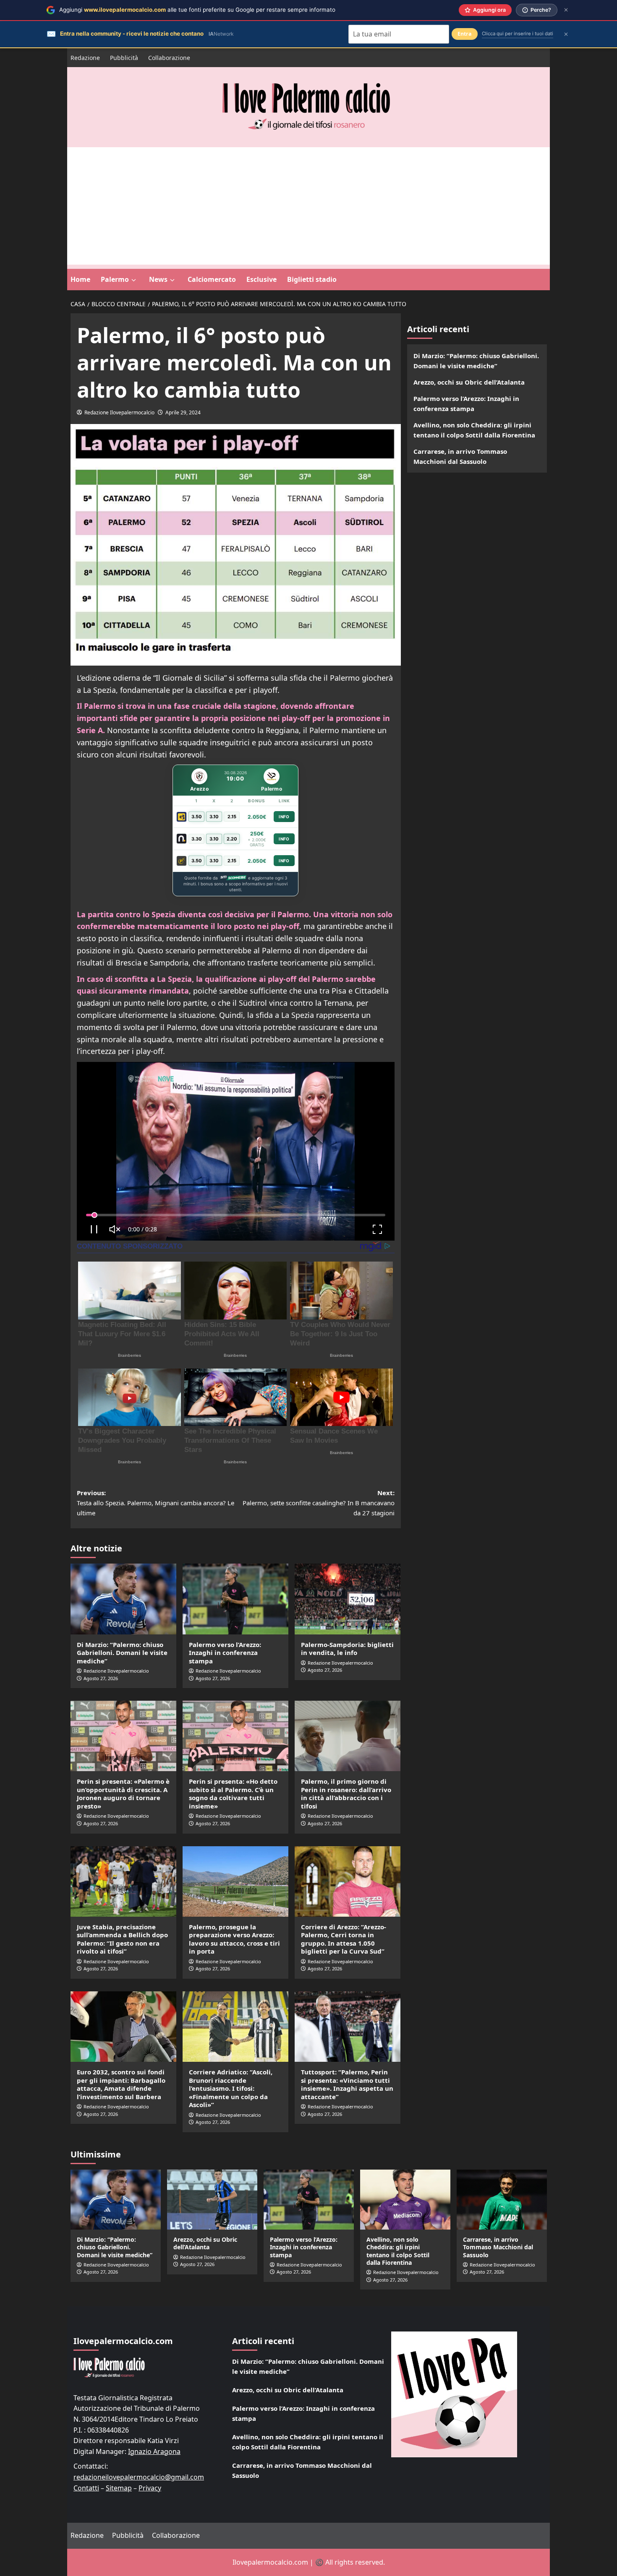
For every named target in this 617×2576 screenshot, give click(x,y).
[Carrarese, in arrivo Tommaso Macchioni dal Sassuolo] (502, 2200)
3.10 (214, 817)
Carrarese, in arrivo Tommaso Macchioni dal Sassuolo (460, 456)
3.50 (197, 817)
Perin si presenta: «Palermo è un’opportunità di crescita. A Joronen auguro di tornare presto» (123, 1794)
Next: (319, 1503)
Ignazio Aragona (154, 2451)
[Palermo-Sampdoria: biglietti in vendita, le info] (348, 1599)
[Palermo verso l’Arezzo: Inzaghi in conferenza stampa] (235, 1599)
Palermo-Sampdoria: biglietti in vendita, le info (347, 1649)
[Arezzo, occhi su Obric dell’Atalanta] (212, 2200)
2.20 (232, 839)
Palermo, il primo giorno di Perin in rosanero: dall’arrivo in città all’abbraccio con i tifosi (346, 1794)
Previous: (156, 1503)
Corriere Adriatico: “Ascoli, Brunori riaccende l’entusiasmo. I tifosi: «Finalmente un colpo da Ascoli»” (231, 2088)
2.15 (232, 817)
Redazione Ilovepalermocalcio (119, 412)
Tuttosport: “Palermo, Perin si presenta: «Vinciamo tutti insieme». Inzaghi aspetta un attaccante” (347, 2084)
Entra (465, 34)
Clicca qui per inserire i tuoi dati (518, 34)
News (158, 279)
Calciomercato (212, 279)
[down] (134, 280)
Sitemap (119, 2488)
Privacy (150, 2488)
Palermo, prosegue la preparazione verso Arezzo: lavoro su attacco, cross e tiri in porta (234, 1939)
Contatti (86, 2488)
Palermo (115, 279)
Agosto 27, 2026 (101, 1678)
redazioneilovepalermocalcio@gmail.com (139, 2477)
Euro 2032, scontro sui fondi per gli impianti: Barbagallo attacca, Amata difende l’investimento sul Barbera (121, 2084)
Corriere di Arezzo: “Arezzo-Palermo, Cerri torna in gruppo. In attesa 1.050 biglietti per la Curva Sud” (344, 1939)
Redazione (85, 58)
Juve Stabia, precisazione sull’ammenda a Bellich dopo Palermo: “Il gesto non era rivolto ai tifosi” (122, 1939)
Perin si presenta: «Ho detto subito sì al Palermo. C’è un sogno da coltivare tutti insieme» (233, 1794)
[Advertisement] (308, 206)
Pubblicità (124, 58)
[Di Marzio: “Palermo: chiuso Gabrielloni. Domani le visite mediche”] (123, 1599)
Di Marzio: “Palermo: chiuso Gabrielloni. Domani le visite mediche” (122, 1653)
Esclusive (261, 279)
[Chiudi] (566, 10)
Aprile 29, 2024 (183, 412)
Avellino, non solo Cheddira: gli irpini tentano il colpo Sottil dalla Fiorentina (474, 430)
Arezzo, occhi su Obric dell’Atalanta (469, 382)
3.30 (197, 839)
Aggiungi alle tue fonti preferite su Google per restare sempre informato (197, 10)
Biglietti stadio (312, 279)
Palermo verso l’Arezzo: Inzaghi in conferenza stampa (225, 1653)
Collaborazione (169, 58)
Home (80, 279)
